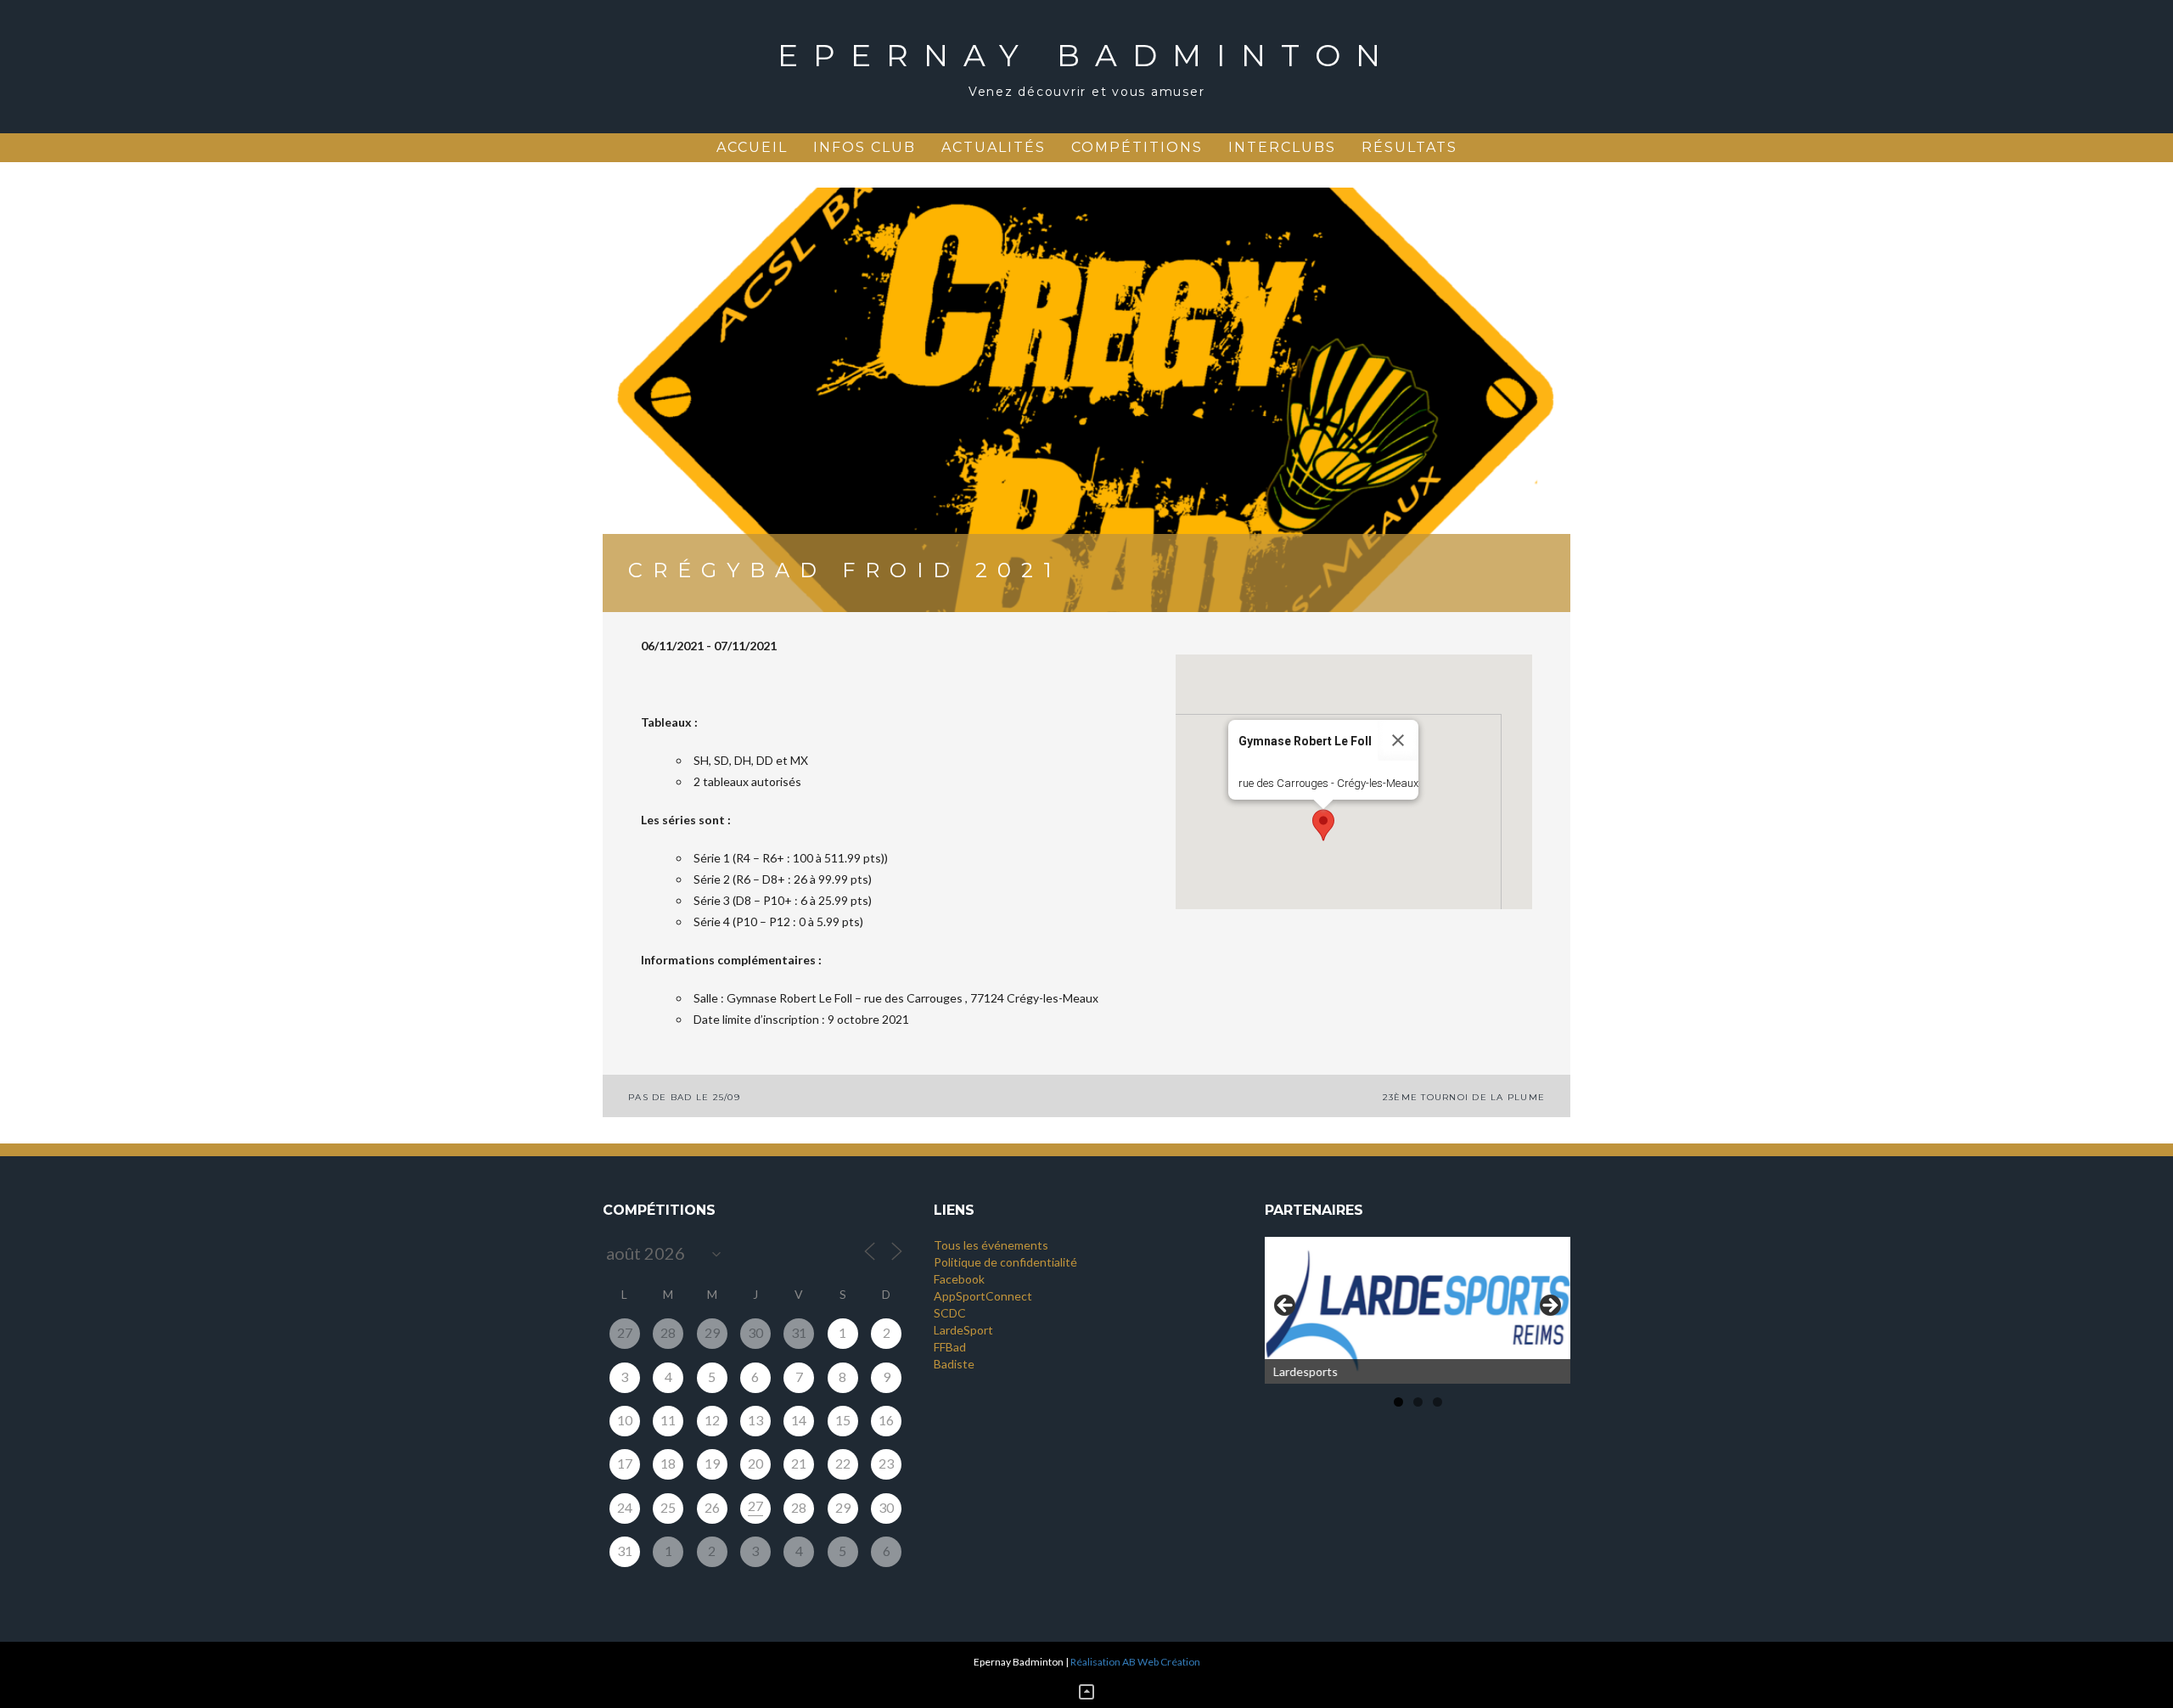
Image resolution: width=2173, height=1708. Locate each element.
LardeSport (963, 1330)
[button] (1323, 825)
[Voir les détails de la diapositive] (1418, 1310)
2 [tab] (1418, 1402)
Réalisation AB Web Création (1135, 1662)
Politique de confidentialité (1005, 1262)
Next (1549, 1306)
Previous (1286, 1306)
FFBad (950, 1347)
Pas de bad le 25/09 (684, 1097)
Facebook (959, 1279)
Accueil (752, 147)
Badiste (954, 1364)
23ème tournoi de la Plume (1464, 1097)
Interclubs (1282, 147)
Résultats (1409, 147)
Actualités (994, 147)
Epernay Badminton (1086, 55)
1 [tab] (1398, 1402)
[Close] (1398, 740)
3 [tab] (1437, 1402)
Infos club (865, 147)
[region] (1418, 1310)
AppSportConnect (983, 1296)
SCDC (950, 1313)
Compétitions (1137, 147)
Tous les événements (991, 1245)
